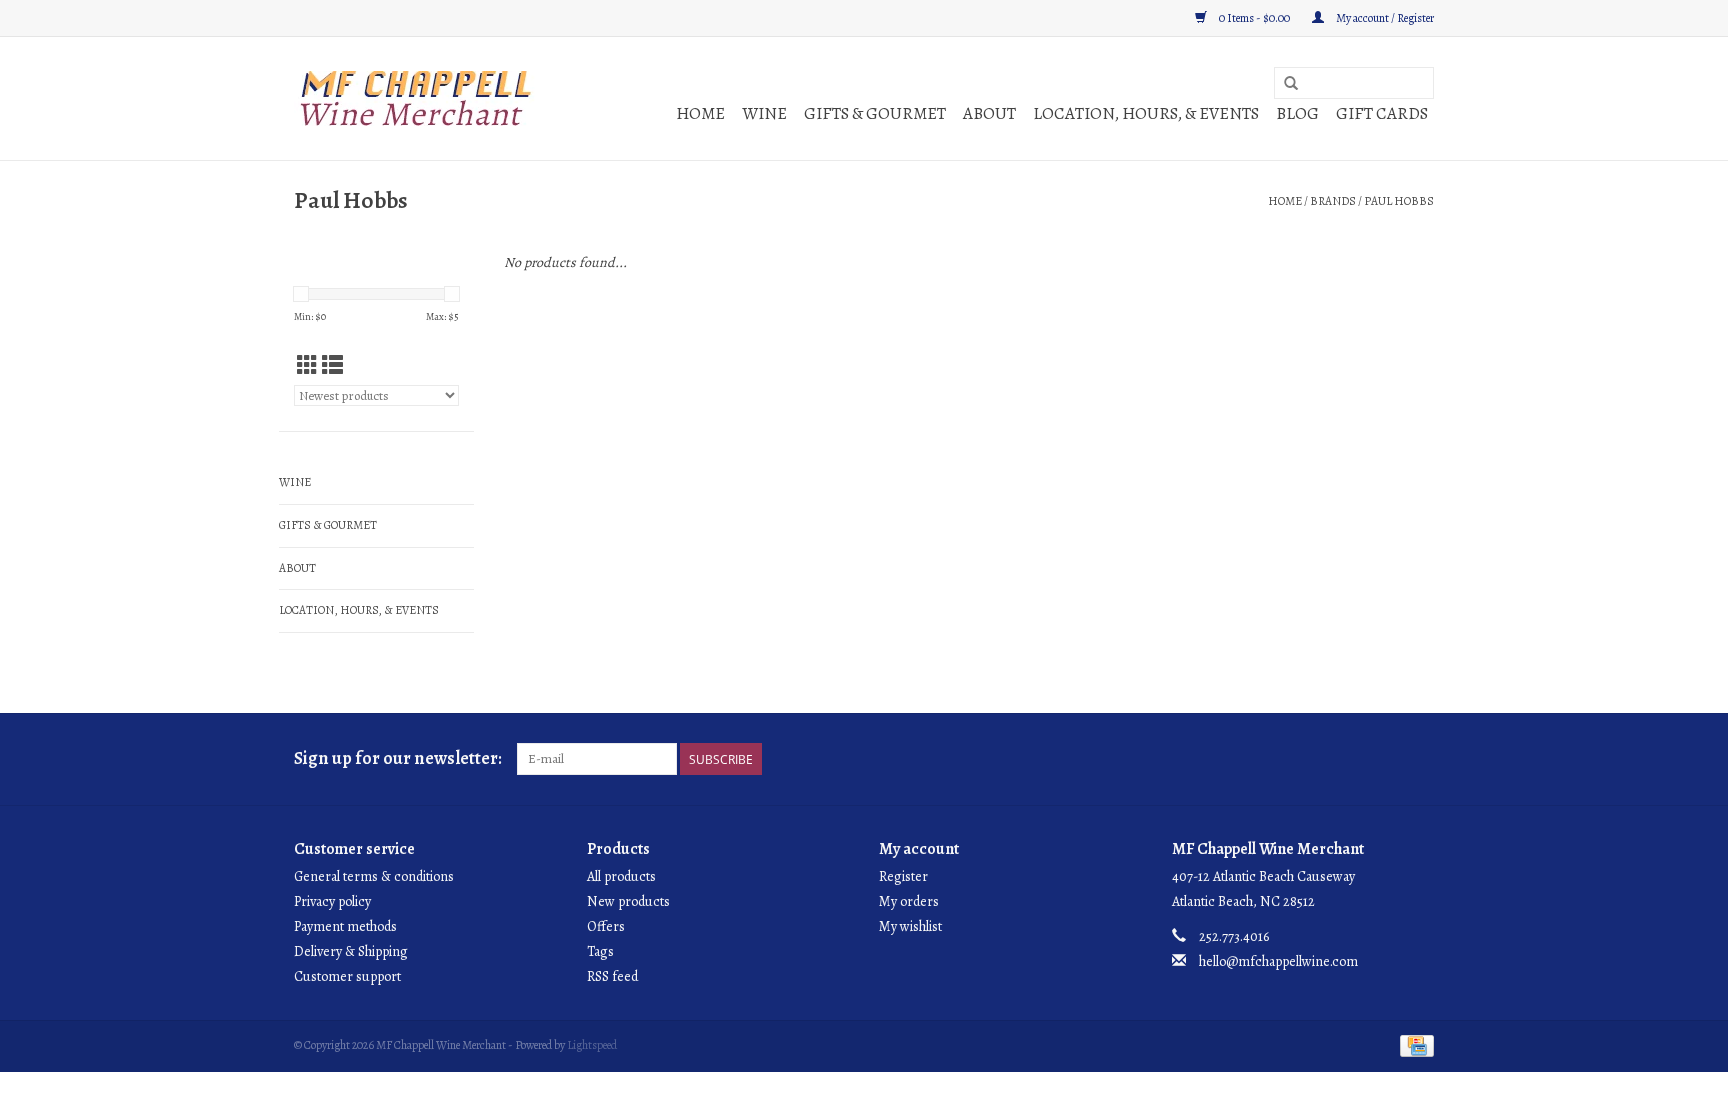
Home (700, 113)
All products (621, 876)
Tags (600, 951)
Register (903, 876)
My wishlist (910, 926)
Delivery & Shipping (351, 951)
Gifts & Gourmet (875, 113)
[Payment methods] (1413, 1044)
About (989, 113)
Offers (606, 926)
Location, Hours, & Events (1146, 113)
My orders (909, 901)
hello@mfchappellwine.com (1278, 961)
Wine (764, 113)
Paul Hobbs (1399, 201)
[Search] (1291, 84)
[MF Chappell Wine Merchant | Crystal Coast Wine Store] (416, 98)
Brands (1333, 201)
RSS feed (612, 976)
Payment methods (345, 926)
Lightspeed (592, 1045)
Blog (1297, 113)
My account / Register (1384, 18)
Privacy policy (332, 901)
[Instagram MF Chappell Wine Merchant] (1418, 759)
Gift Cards (1382, 113)
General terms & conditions (374, 876)
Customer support (347, 976)
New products (628, 901)
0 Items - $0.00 (1254, 18)
